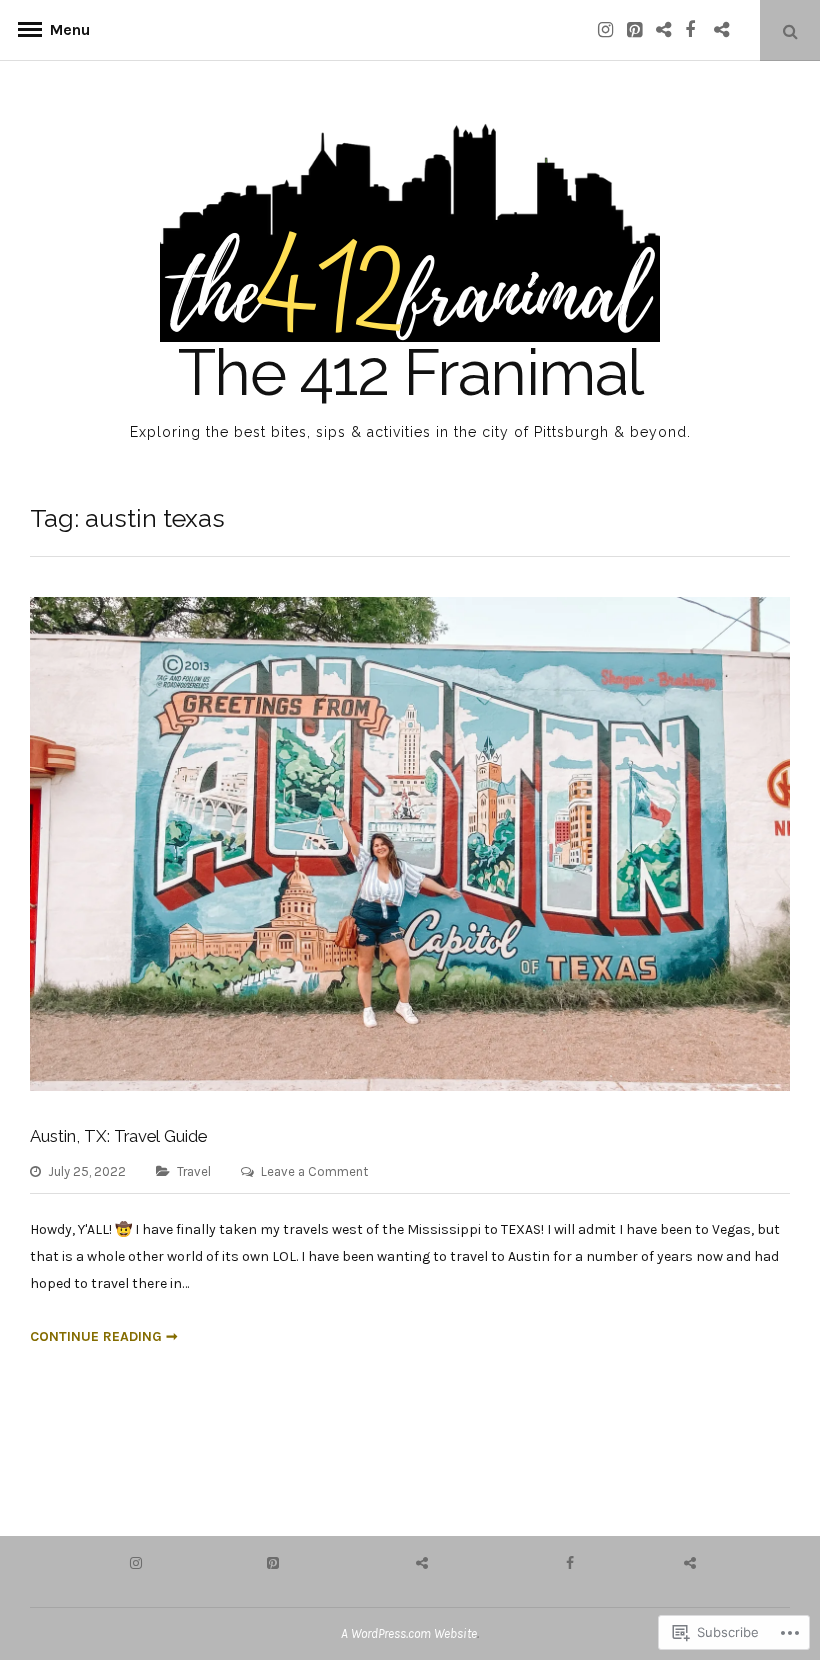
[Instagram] (611, 29)
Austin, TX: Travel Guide (118, 1136)
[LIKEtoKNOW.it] (669, 29)
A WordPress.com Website (409, 1633)
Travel (194, 1171)
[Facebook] (698, 29)
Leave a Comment (314, 1171)
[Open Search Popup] (790, 30)
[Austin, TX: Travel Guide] (410, 1086)
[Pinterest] (640, 29)
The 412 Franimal (410, 373)
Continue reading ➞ (104, 1336)
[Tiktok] (727, 29)
